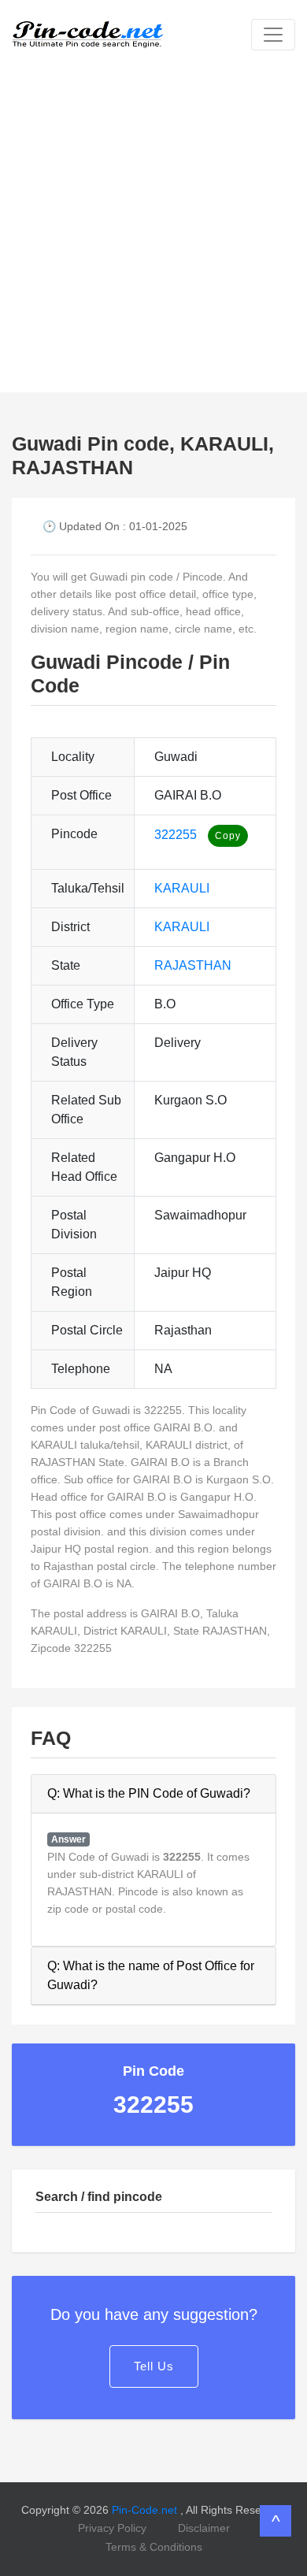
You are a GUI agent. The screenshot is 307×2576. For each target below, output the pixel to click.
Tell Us (154, 2366)
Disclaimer (204, 2528)
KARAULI (182, 888)
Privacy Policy (112, 2528)
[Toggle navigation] (273, 35)
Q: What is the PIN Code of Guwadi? (149, 1793)
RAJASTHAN (193, 965)
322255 (176, 835)
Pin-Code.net (146, 2510)
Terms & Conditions (154, 2547)
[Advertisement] (153, 231)
